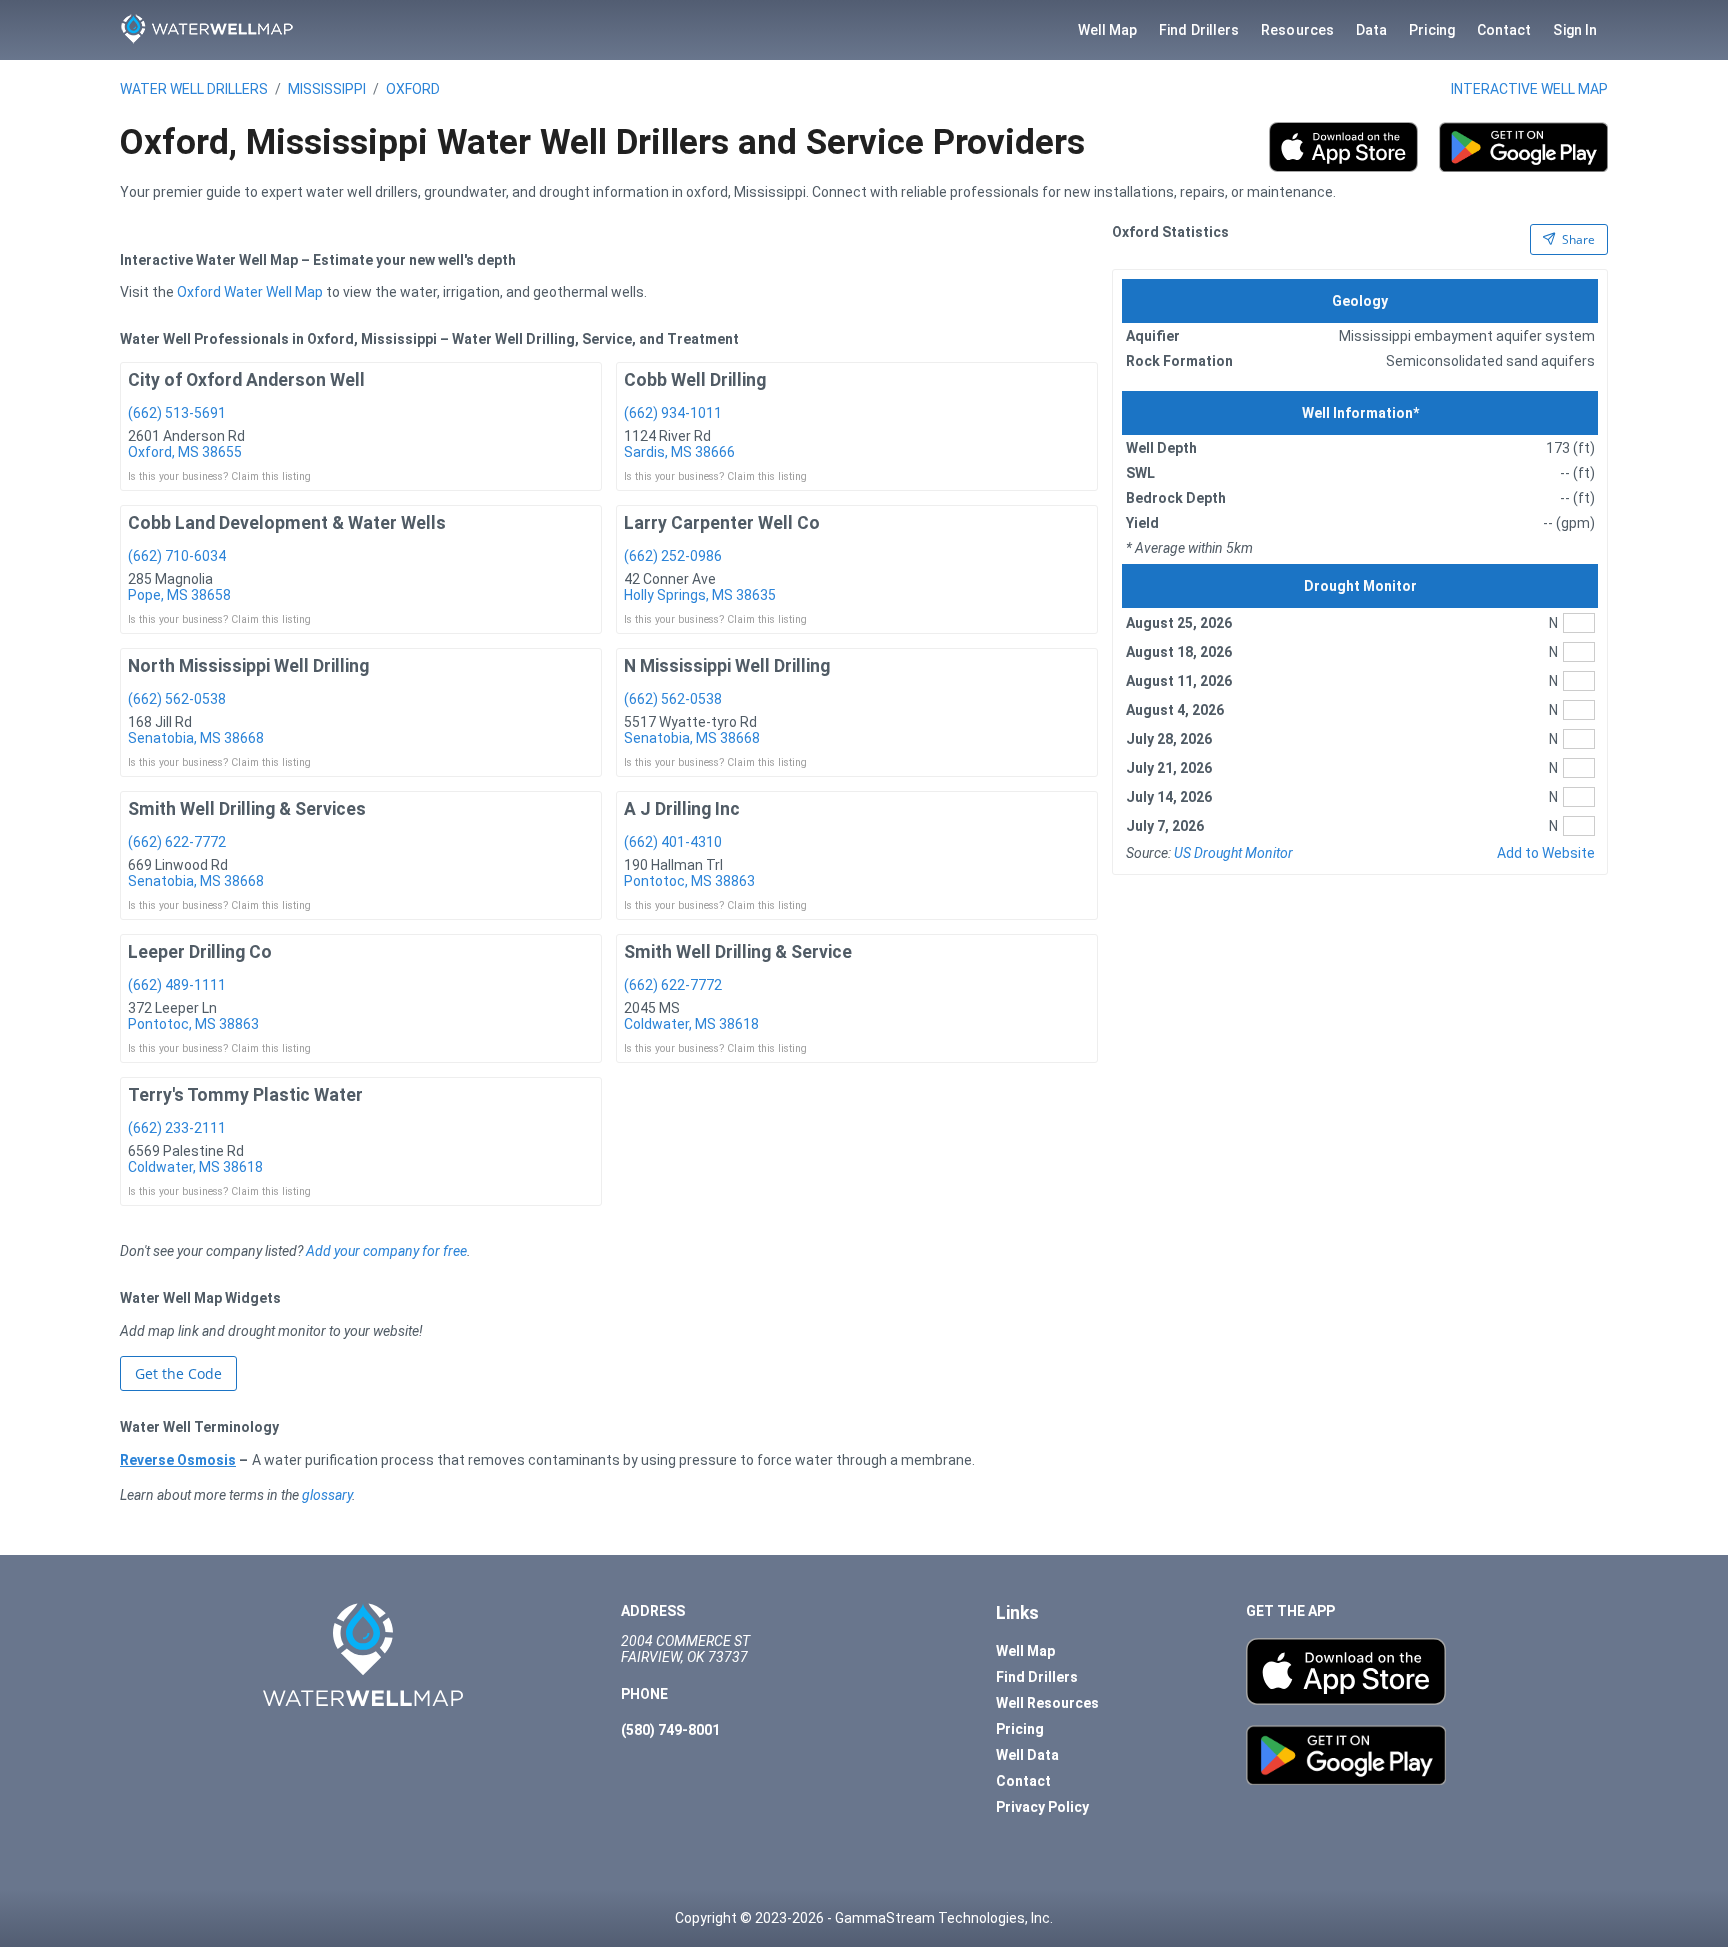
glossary (327, 1495)
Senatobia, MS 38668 (196, 738)
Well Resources (1047, 1703)
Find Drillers (1199, 30)
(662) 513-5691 (177, 413)
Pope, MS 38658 (179, 595)
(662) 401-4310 (673, 842)
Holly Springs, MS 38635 (700, 595)
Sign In (1575, 30)
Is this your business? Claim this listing (219, 476)
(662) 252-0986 (673, 556)
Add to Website (1546, 853)
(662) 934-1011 (673, 413)
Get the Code (178, 1373)
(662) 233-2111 (177, 1128)
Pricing (1432, 30)
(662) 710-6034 (177, 556)
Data (1371, 30)
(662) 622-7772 (177, 842)
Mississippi (327, 89)
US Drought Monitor (1233, 853)
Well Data (1027, 1755)
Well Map (1108, 30)
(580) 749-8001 (670, 1730)
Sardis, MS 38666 (679, 452)
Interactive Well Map (1529, 89)
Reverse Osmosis (178, 1460)
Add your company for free (386, 1251)
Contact (1504, 30)
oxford (413, 89)
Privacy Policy (1042, 1807)
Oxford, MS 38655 (185, 452)
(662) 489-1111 (177, 985)
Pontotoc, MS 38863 (689, 881)
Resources (1297, 30)
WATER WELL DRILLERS (194, 89)
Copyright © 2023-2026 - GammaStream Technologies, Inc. (864, 1918)
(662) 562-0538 (177, 699)
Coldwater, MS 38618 (691, 1024)
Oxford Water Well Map (250, 292)
